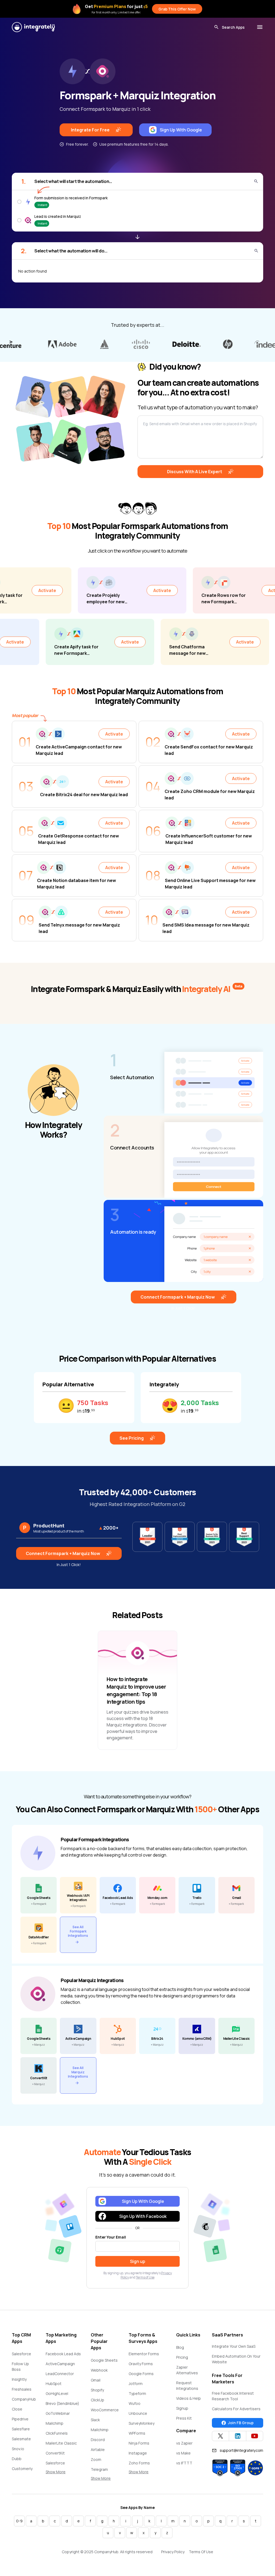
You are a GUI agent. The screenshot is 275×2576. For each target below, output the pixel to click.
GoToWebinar (58, 2413)
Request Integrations (187, 2386)
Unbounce (138, 2413)
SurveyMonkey (142, 2423)
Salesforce (21, 2354)
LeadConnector (60, 2374)
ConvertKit (55, 2453)
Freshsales (22, 2389)
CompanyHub (24, 2399)
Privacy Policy (173, 2552)
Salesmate (21, 2439)
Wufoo (135, 2403)
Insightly (19, 2379)
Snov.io (18, 2449)
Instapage (138, 2453)
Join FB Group (241, 2423)
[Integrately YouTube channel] (255, 2436)
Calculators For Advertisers (236, 2409)
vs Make (183, 2453)
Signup (182, 2408)
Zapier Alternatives (187, 2370)
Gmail (96, 2380)
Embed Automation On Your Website (236, 2359)
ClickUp (97, 2400)
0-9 (19, 2521)
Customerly (22, 2469)
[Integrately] (33, 27)
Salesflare (21, 2429)
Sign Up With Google (181, 130)
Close (17, 2409)
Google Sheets (104, 2360)
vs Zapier (184, 2443)
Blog (180, 2347)
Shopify (97, 2390)
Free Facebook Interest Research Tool (233, 2396)
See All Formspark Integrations (78, 1931)
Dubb (17, 2459)
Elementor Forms (144, 2354)
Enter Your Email (111, 2237)
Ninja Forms (139, 2443)
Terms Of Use (201, 2552)
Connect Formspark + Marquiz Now (178, 1297)
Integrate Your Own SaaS (234, 2346)
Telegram (99, 2469)
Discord (98, 2440)
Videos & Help (189, 2398)
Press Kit (184, 2418)
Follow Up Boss (20, 2366)
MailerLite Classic (61, 2443)
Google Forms (141, 2374)
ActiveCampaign (60, 2364)
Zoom (96, 2459)
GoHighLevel (57, 2393)
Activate (93, 590)
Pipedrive (20, 2419)
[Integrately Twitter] (220, 2436)
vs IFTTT (184, 2463)
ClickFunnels (57, 2433)
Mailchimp (55, 2423)
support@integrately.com (241, 2450)
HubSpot (54, 2384)
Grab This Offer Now (177, 9)
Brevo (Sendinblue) (62, 2403)
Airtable (98, 2450)
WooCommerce (105, 2410)
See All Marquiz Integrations (78, 2072)
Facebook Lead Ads (63, 2354)
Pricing (182, 2357)
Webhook (99, 2370)
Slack (95, 2420)
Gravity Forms (141, 2364)
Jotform (136, 2384)
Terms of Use (145, 2277)
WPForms (137, 2433)
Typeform (137, 2393)
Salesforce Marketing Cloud (60, 2466)
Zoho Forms (139, 2463)
